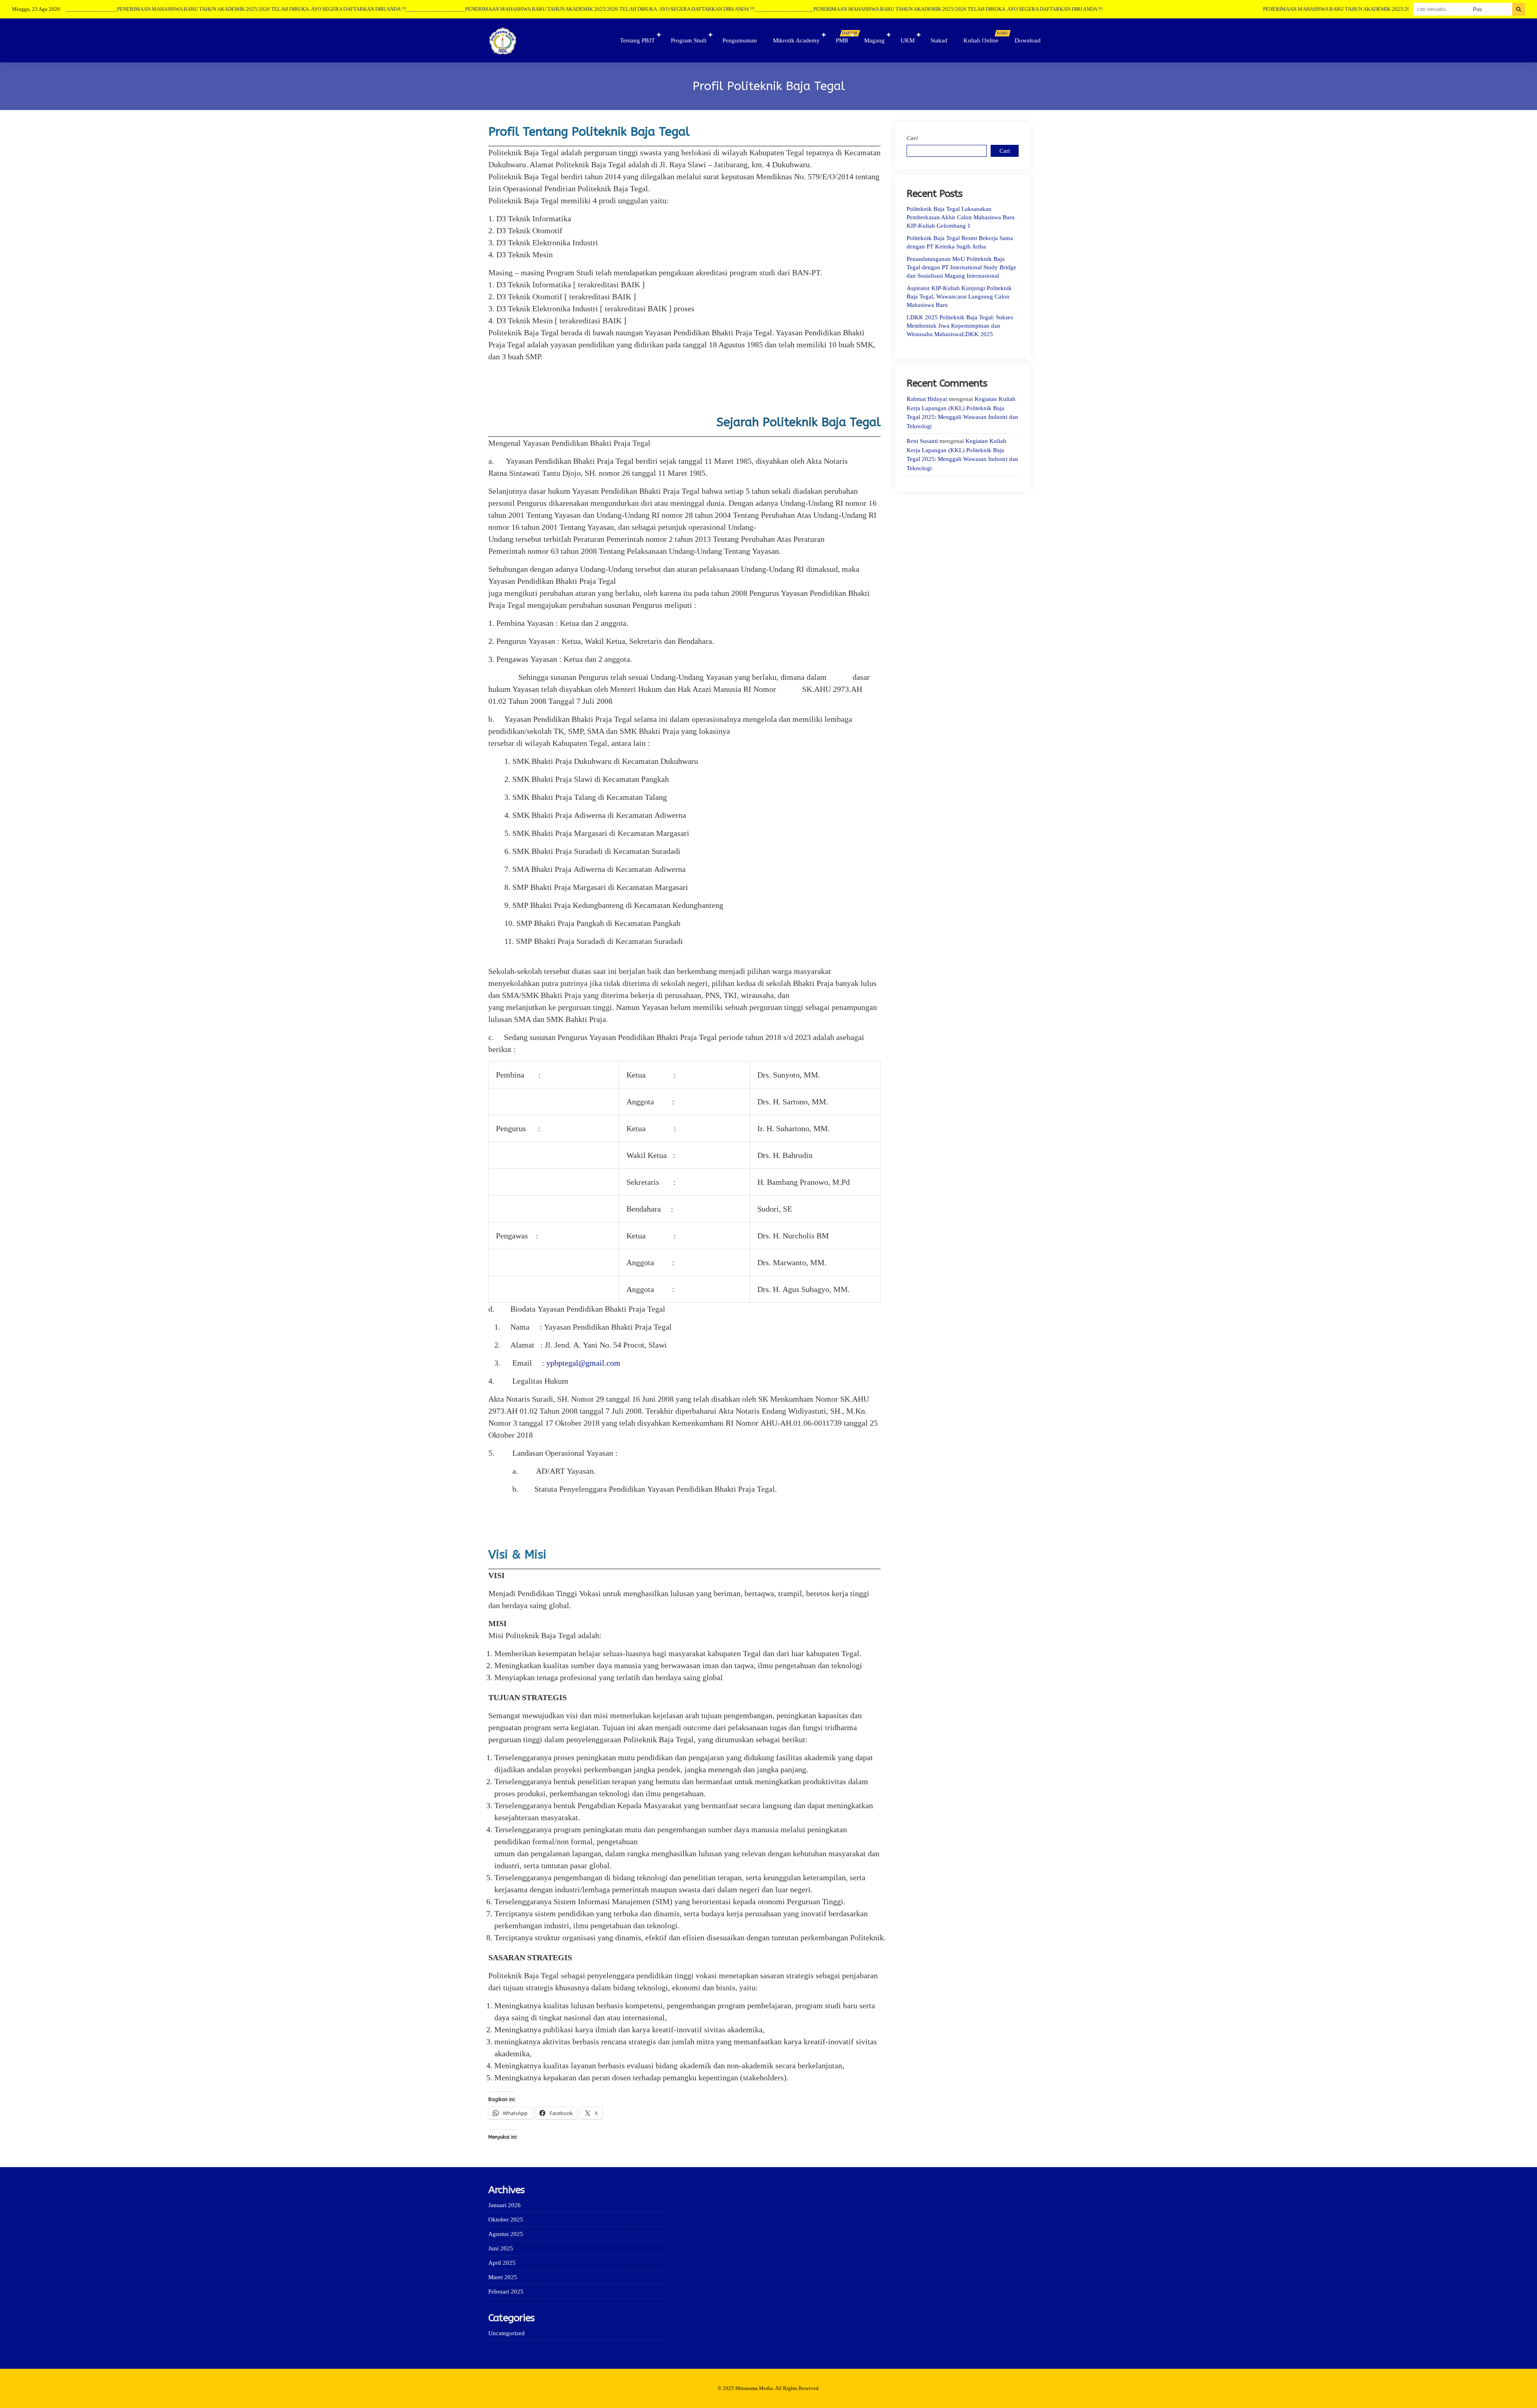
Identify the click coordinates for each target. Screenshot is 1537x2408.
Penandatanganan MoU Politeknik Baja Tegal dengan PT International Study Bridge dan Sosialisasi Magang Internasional (961, 267)
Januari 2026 (505, 2205)
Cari (912, 138)
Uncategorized (507, 2333)
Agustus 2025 (506, 2234)
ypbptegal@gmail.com (583, 1363)
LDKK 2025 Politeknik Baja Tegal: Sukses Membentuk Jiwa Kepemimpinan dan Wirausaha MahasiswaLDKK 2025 (960, 326)
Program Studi (689, 40)
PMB (846, 37)
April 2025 (502, 2263)
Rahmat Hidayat (927, 399)
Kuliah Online (985, 37)
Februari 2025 (506, 2292)
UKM (908, 40)
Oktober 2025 (506, 2220)
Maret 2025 (503, 2277)
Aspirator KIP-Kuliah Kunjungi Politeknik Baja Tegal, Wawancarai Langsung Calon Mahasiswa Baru (959, 296)
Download (1028, 40)
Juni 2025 (501, 2248)
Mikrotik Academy (796, 40)
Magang (874, 40)
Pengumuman (740, 40)
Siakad (939, 40)
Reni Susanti (922, 441)
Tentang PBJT (637, 40)
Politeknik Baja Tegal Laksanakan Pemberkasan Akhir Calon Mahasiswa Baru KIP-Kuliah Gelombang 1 (961, 217)
